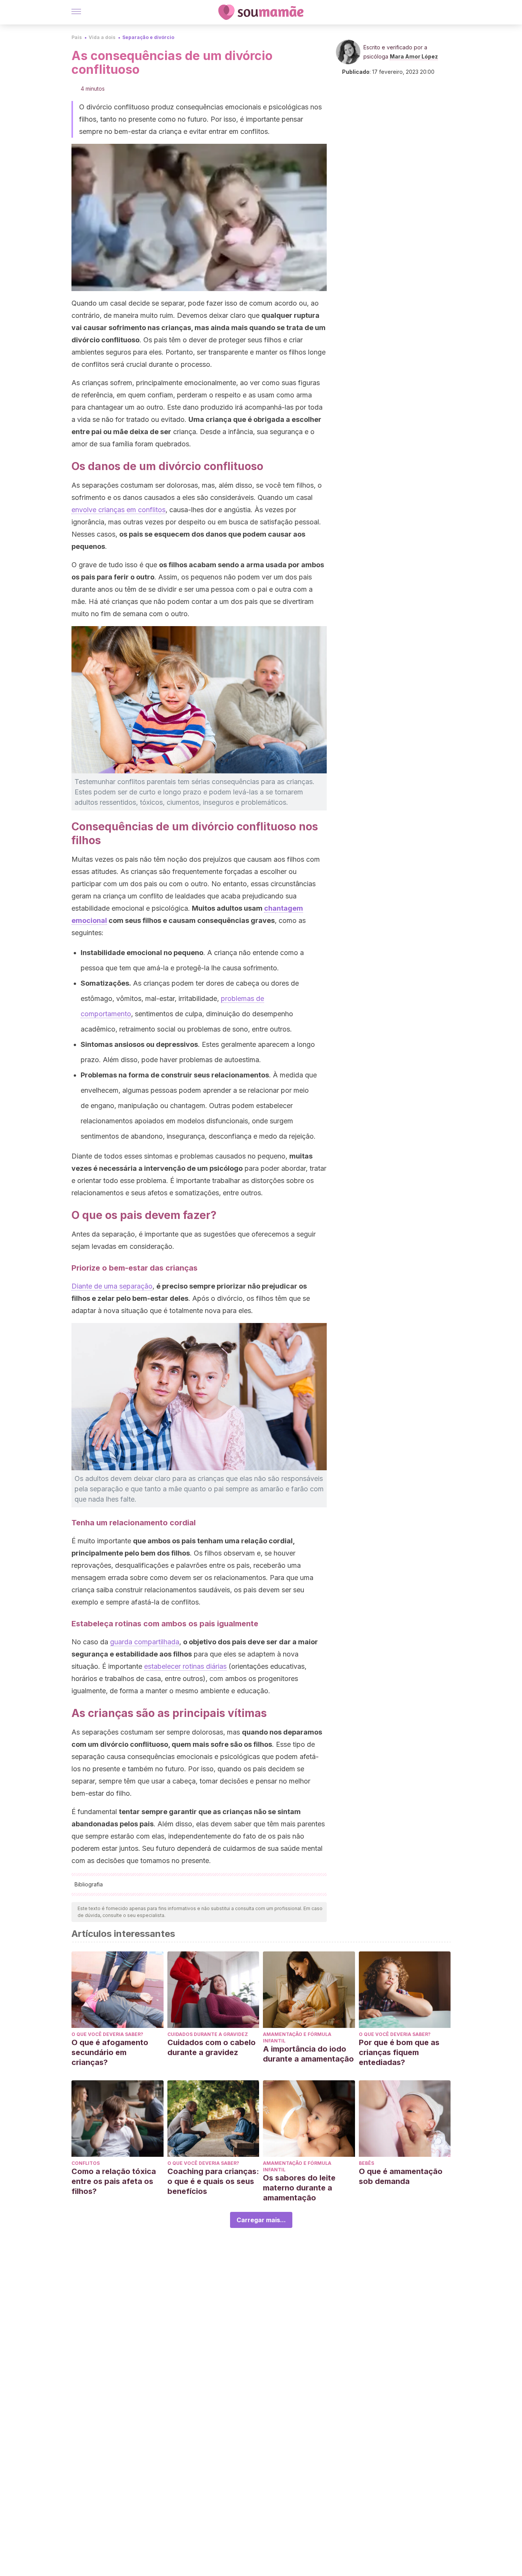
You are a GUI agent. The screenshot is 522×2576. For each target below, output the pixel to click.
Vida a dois (102, 37)
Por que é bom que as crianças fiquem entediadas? (399, 2052)
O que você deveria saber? (107, 2034)
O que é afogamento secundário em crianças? (110, 2052)
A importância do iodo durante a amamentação (308, 2054)
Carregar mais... (261, 2220)
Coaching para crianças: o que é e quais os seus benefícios (213, 2181)
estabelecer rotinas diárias (185, 1666)
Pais (77, 37)
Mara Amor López (414, 56)
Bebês (366, 2163)
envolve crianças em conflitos (118, 510)
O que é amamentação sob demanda (401, 2176)
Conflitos (86, 2163)
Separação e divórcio (148, 37)
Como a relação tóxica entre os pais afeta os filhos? (114, 2181)
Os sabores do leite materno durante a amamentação (299, 2188)
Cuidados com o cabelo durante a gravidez (212, 2047)
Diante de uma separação (112, 1286)
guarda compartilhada (145, 1642)
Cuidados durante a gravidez (208, 2034)
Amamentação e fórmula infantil (297, 2037)
